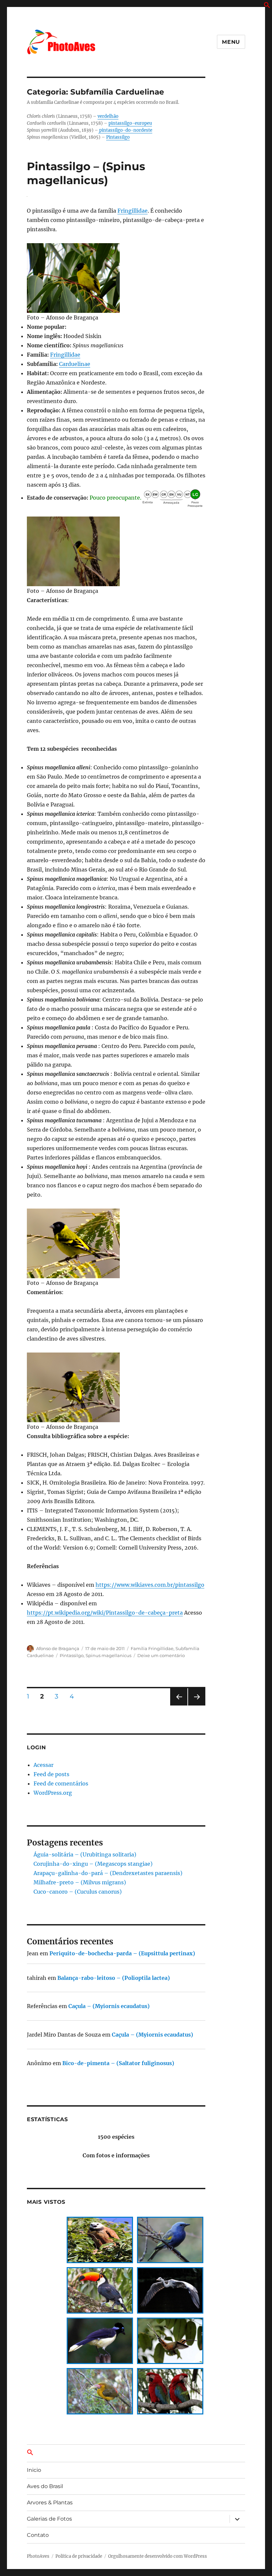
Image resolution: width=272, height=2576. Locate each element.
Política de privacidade (79, 2556)
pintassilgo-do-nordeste (125, 130)
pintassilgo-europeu (130, 123)
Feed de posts (51, 1774)
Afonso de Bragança (58, 1648)
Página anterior (178, 1705)
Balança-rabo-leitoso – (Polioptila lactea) (114, 1978)
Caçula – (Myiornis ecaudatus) (109, 2006)
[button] (267, 6)
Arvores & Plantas (50, 2503)
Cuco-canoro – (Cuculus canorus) (78, 1892)
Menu (231, 42)
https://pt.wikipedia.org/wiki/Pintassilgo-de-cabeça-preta (105, 1613)
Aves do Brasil (45, 2486)
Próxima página (197, 1705)
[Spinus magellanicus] (116, 278)
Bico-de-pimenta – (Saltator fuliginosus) (118, 2063)
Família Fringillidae (152, 1648)
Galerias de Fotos (49, 2519)
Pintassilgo (118, 137)
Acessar (43, 1765)
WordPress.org (53, 1793)
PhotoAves (38, 2556)
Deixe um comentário (161, 1655)
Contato (38, 2535)
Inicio (34, 2470)
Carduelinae (75, 364)
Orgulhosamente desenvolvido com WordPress (158, 2556)
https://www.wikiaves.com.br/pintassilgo (150, 1585)
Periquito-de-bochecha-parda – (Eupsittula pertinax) (122, 1953)
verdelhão (108, 116)
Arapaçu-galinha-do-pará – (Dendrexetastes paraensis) (108, 1873)
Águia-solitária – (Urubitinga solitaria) (85, 1854)
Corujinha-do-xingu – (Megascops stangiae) (93, 1864)
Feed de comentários (61, 1783)
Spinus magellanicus (108, 1655)
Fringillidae (133, 211)
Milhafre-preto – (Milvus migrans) (80, 1882)
